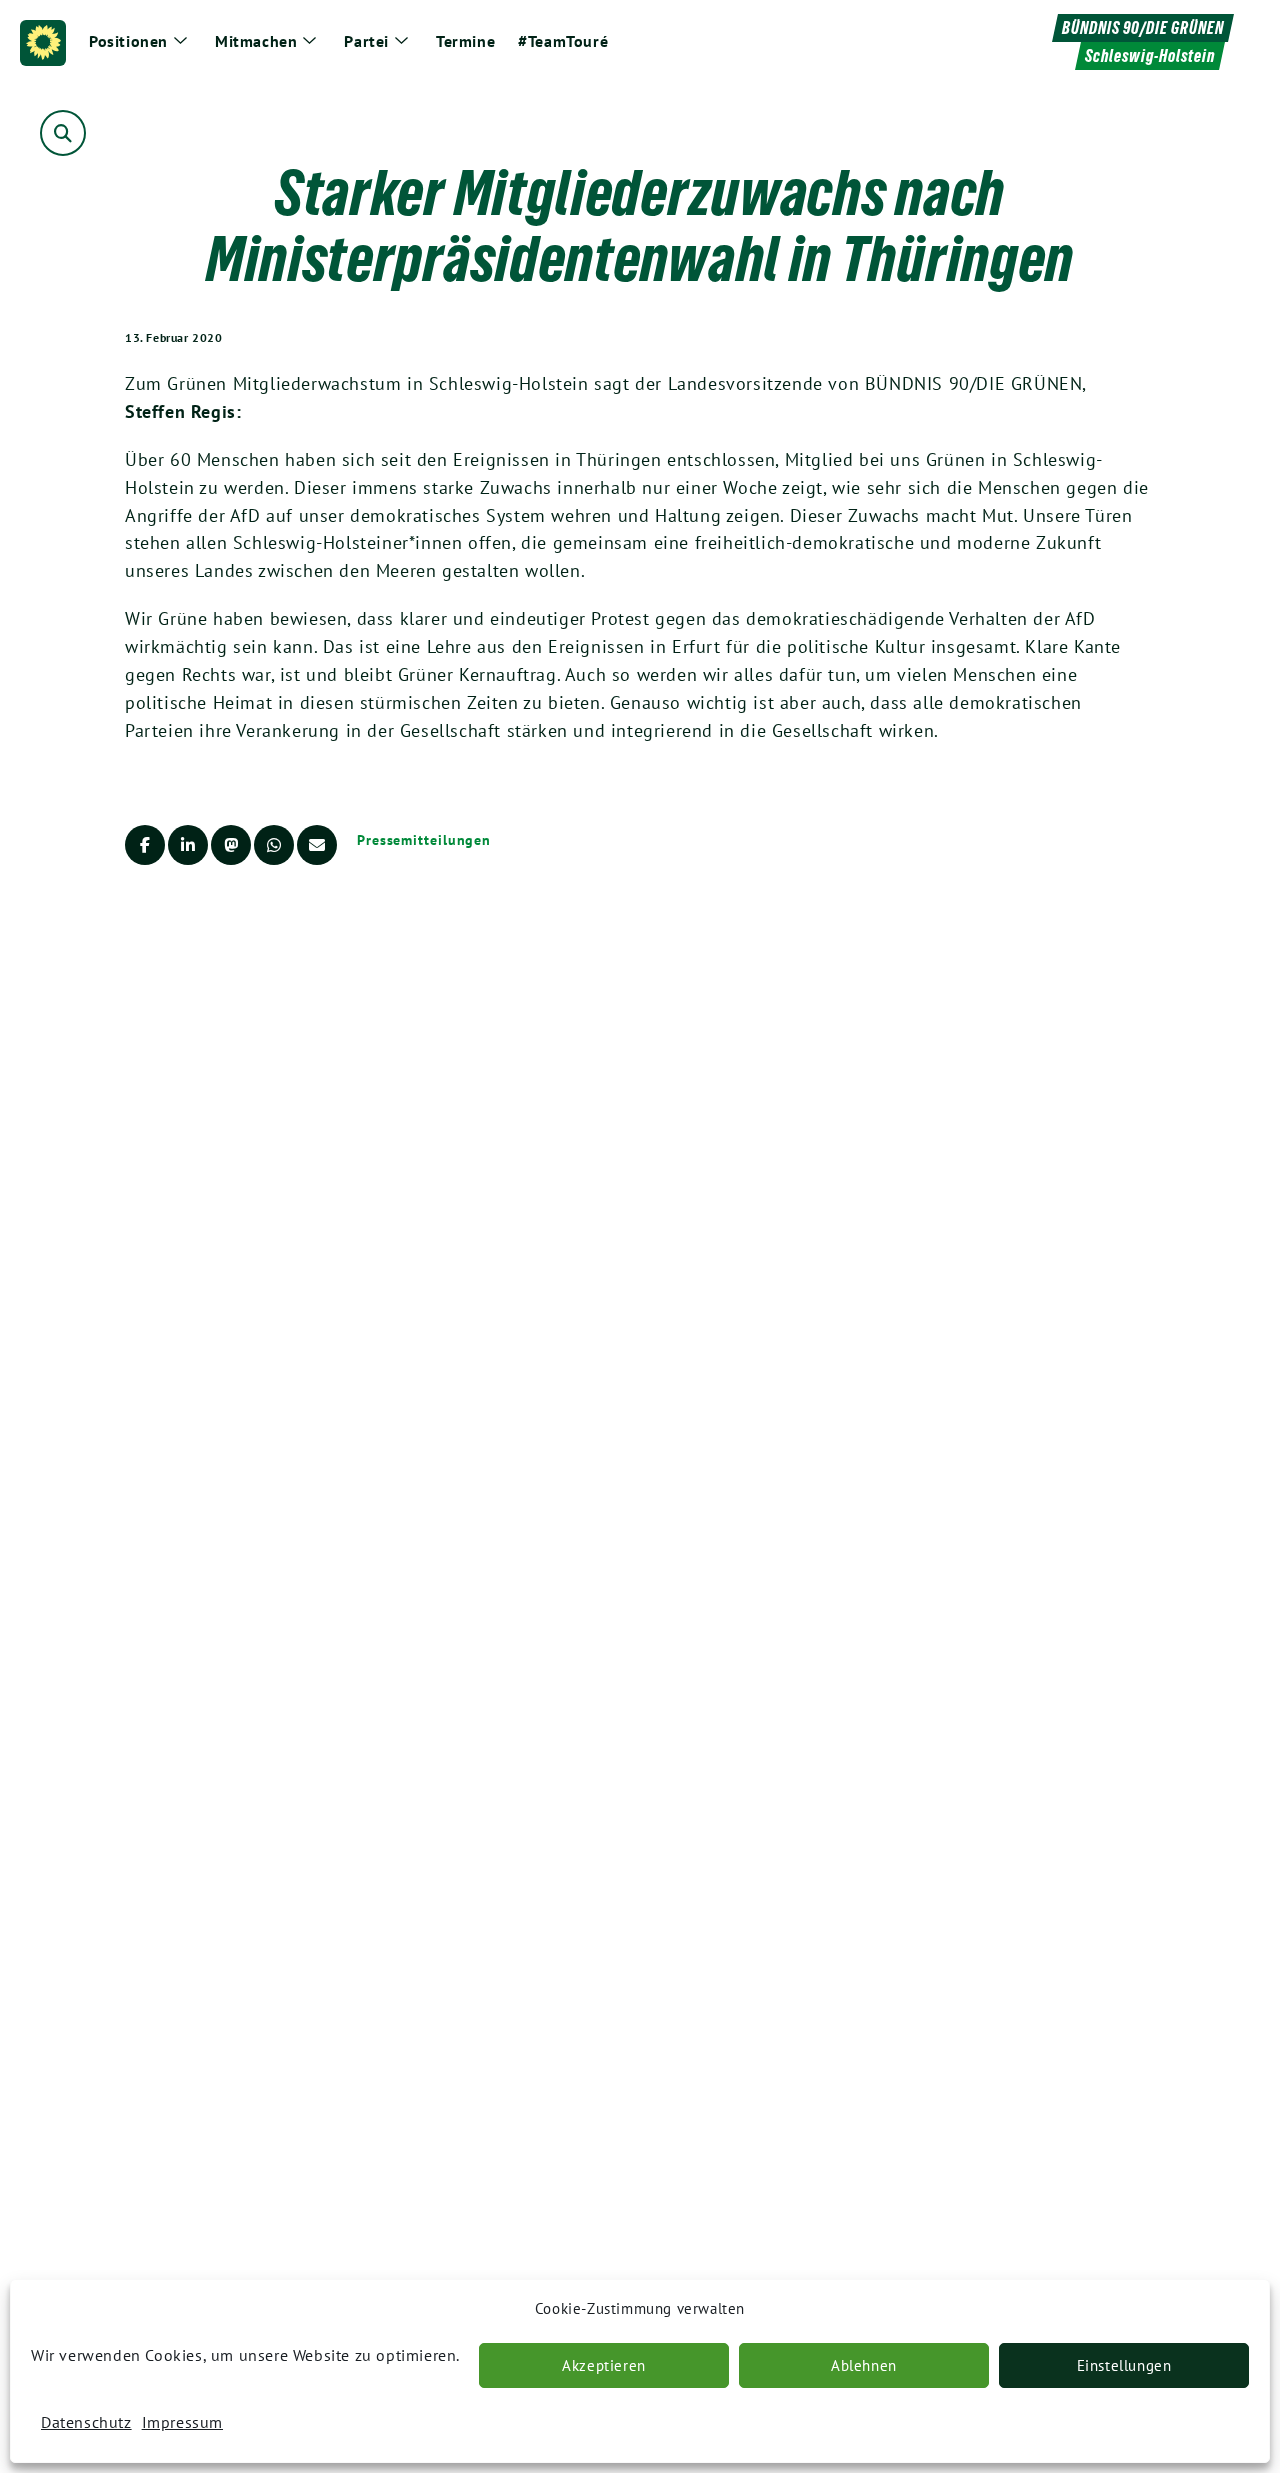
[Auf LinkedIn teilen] (188, 845)
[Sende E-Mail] (317, 845)
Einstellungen (1124, 2365)
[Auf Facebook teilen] (145, 845)
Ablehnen (864, 2365)
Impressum (182, 2422)
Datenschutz (86, 2422)
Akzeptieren (604, 2365)
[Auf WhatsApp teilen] (274, 845)
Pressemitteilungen (424, 840)
